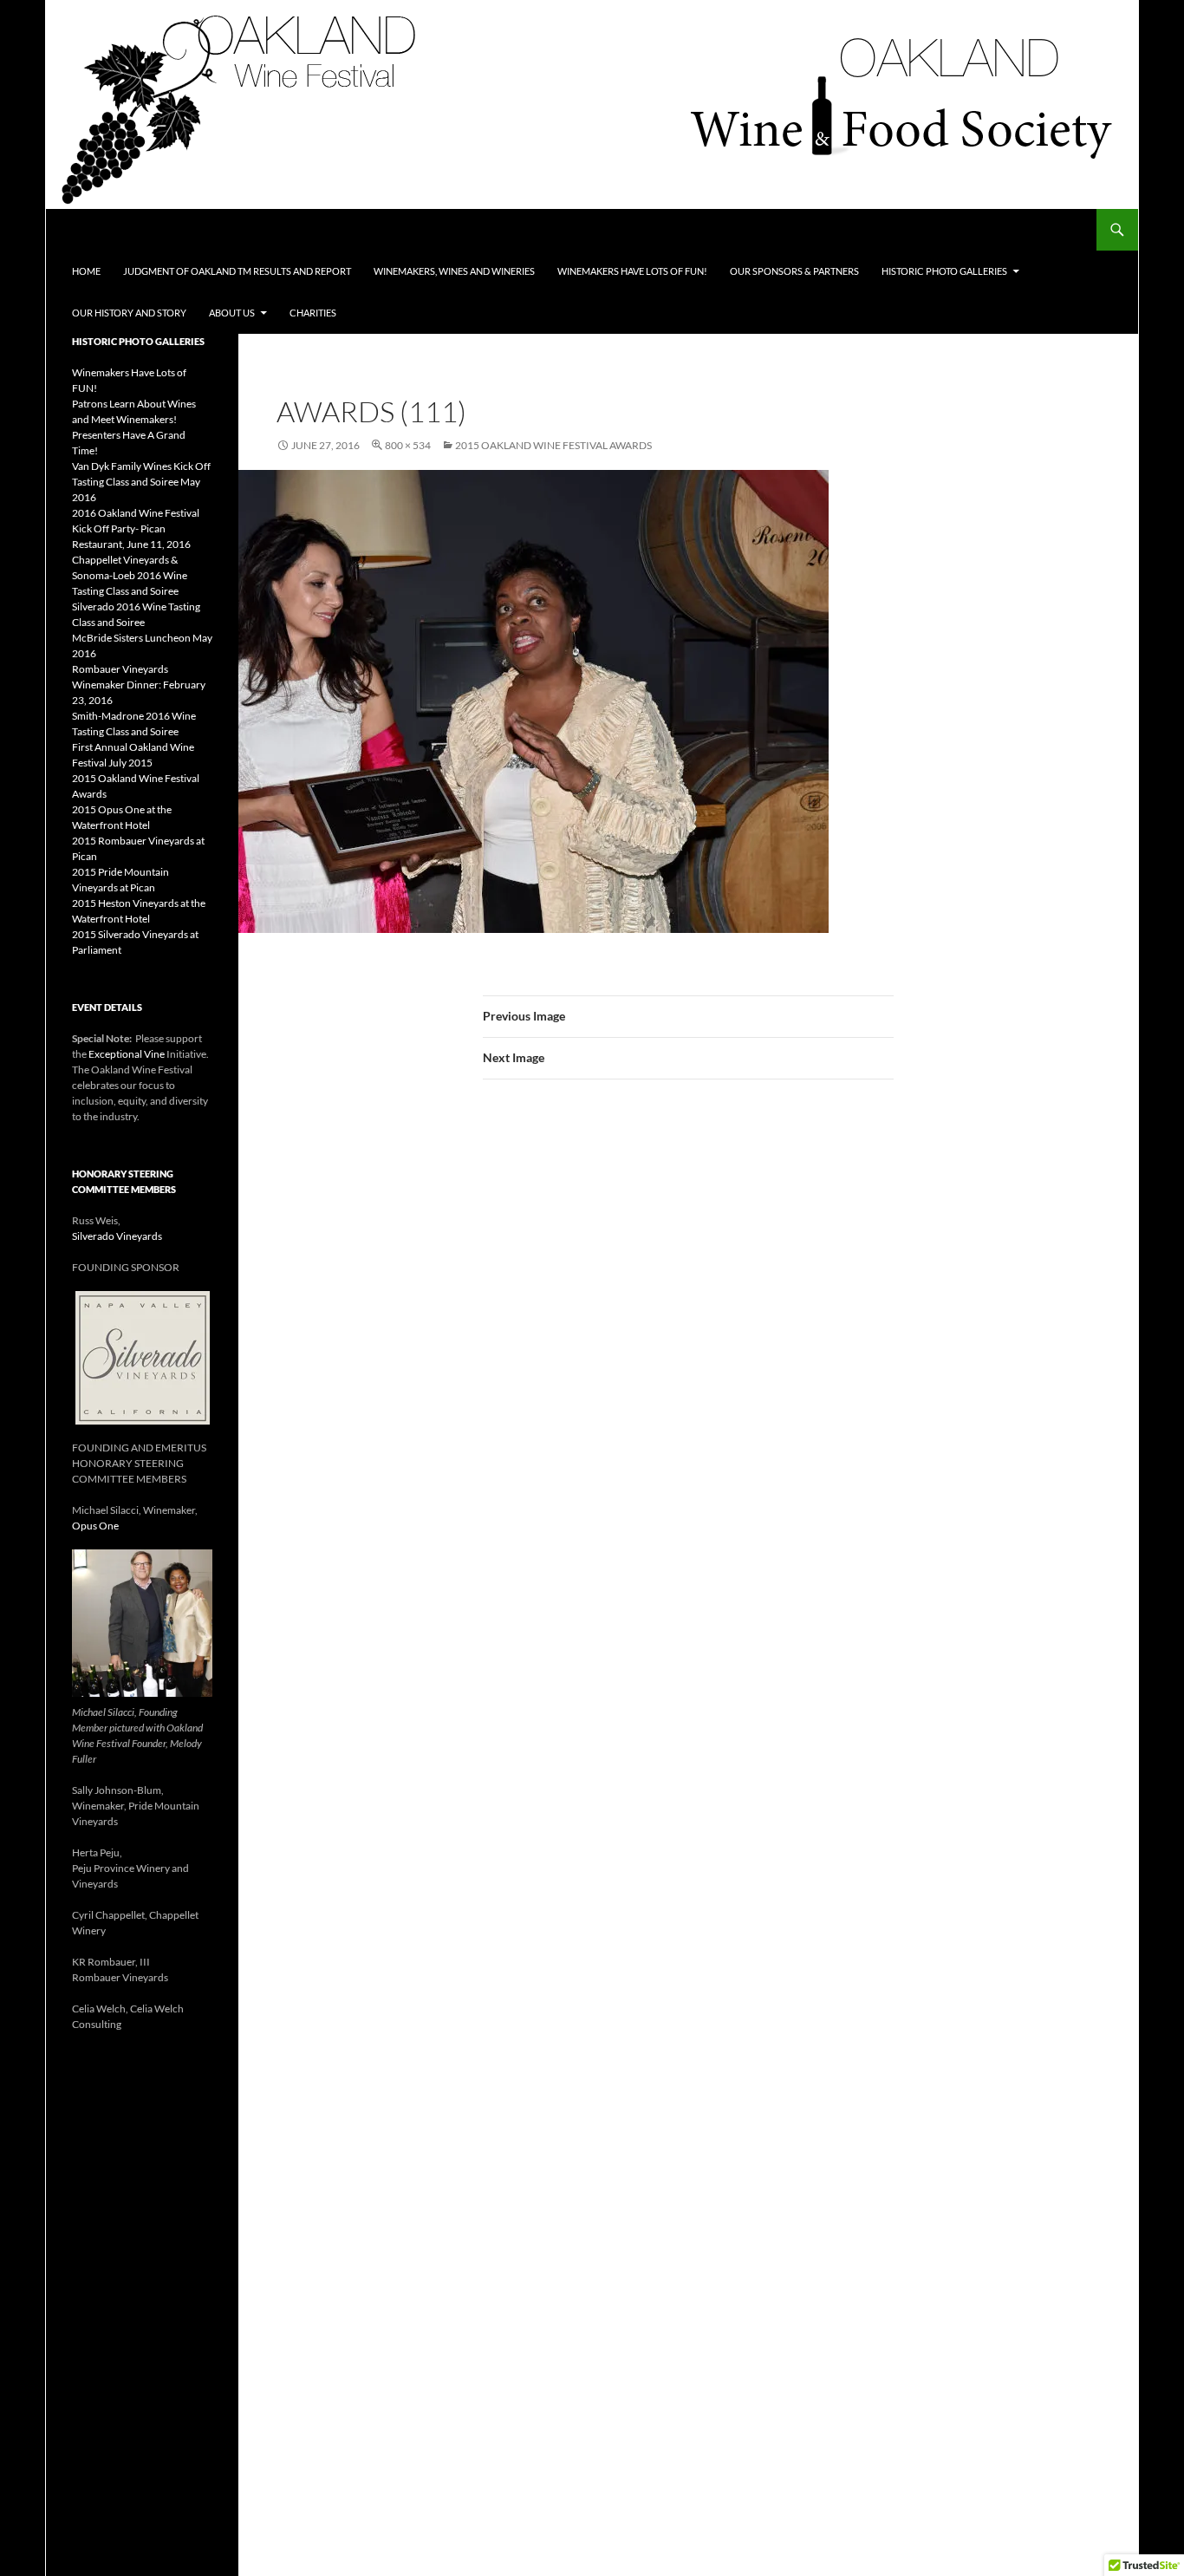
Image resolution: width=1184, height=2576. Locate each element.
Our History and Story (129, 313)
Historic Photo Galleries (944, 271)
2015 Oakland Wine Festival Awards (553, 445)
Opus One (95, 1526)
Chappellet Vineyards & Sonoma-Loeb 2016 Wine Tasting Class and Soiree (130, 575)
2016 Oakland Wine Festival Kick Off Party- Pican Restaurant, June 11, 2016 (136, 528)
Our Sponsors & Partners (794, 271)
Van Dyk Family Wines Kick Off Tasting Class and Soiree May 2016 (141, 482)
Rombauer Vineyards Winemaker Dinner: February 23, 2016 (139, 685)
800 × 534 (408, 445)
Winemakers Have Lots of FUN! (632, 271)
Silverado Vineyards (117, 1236)
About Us (232, 313)
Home (86, 271)
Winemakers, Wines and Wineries (454, 271)
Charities (313, 313)
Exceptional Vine (127, 1054)
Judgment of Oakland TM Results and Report (237, 271)
